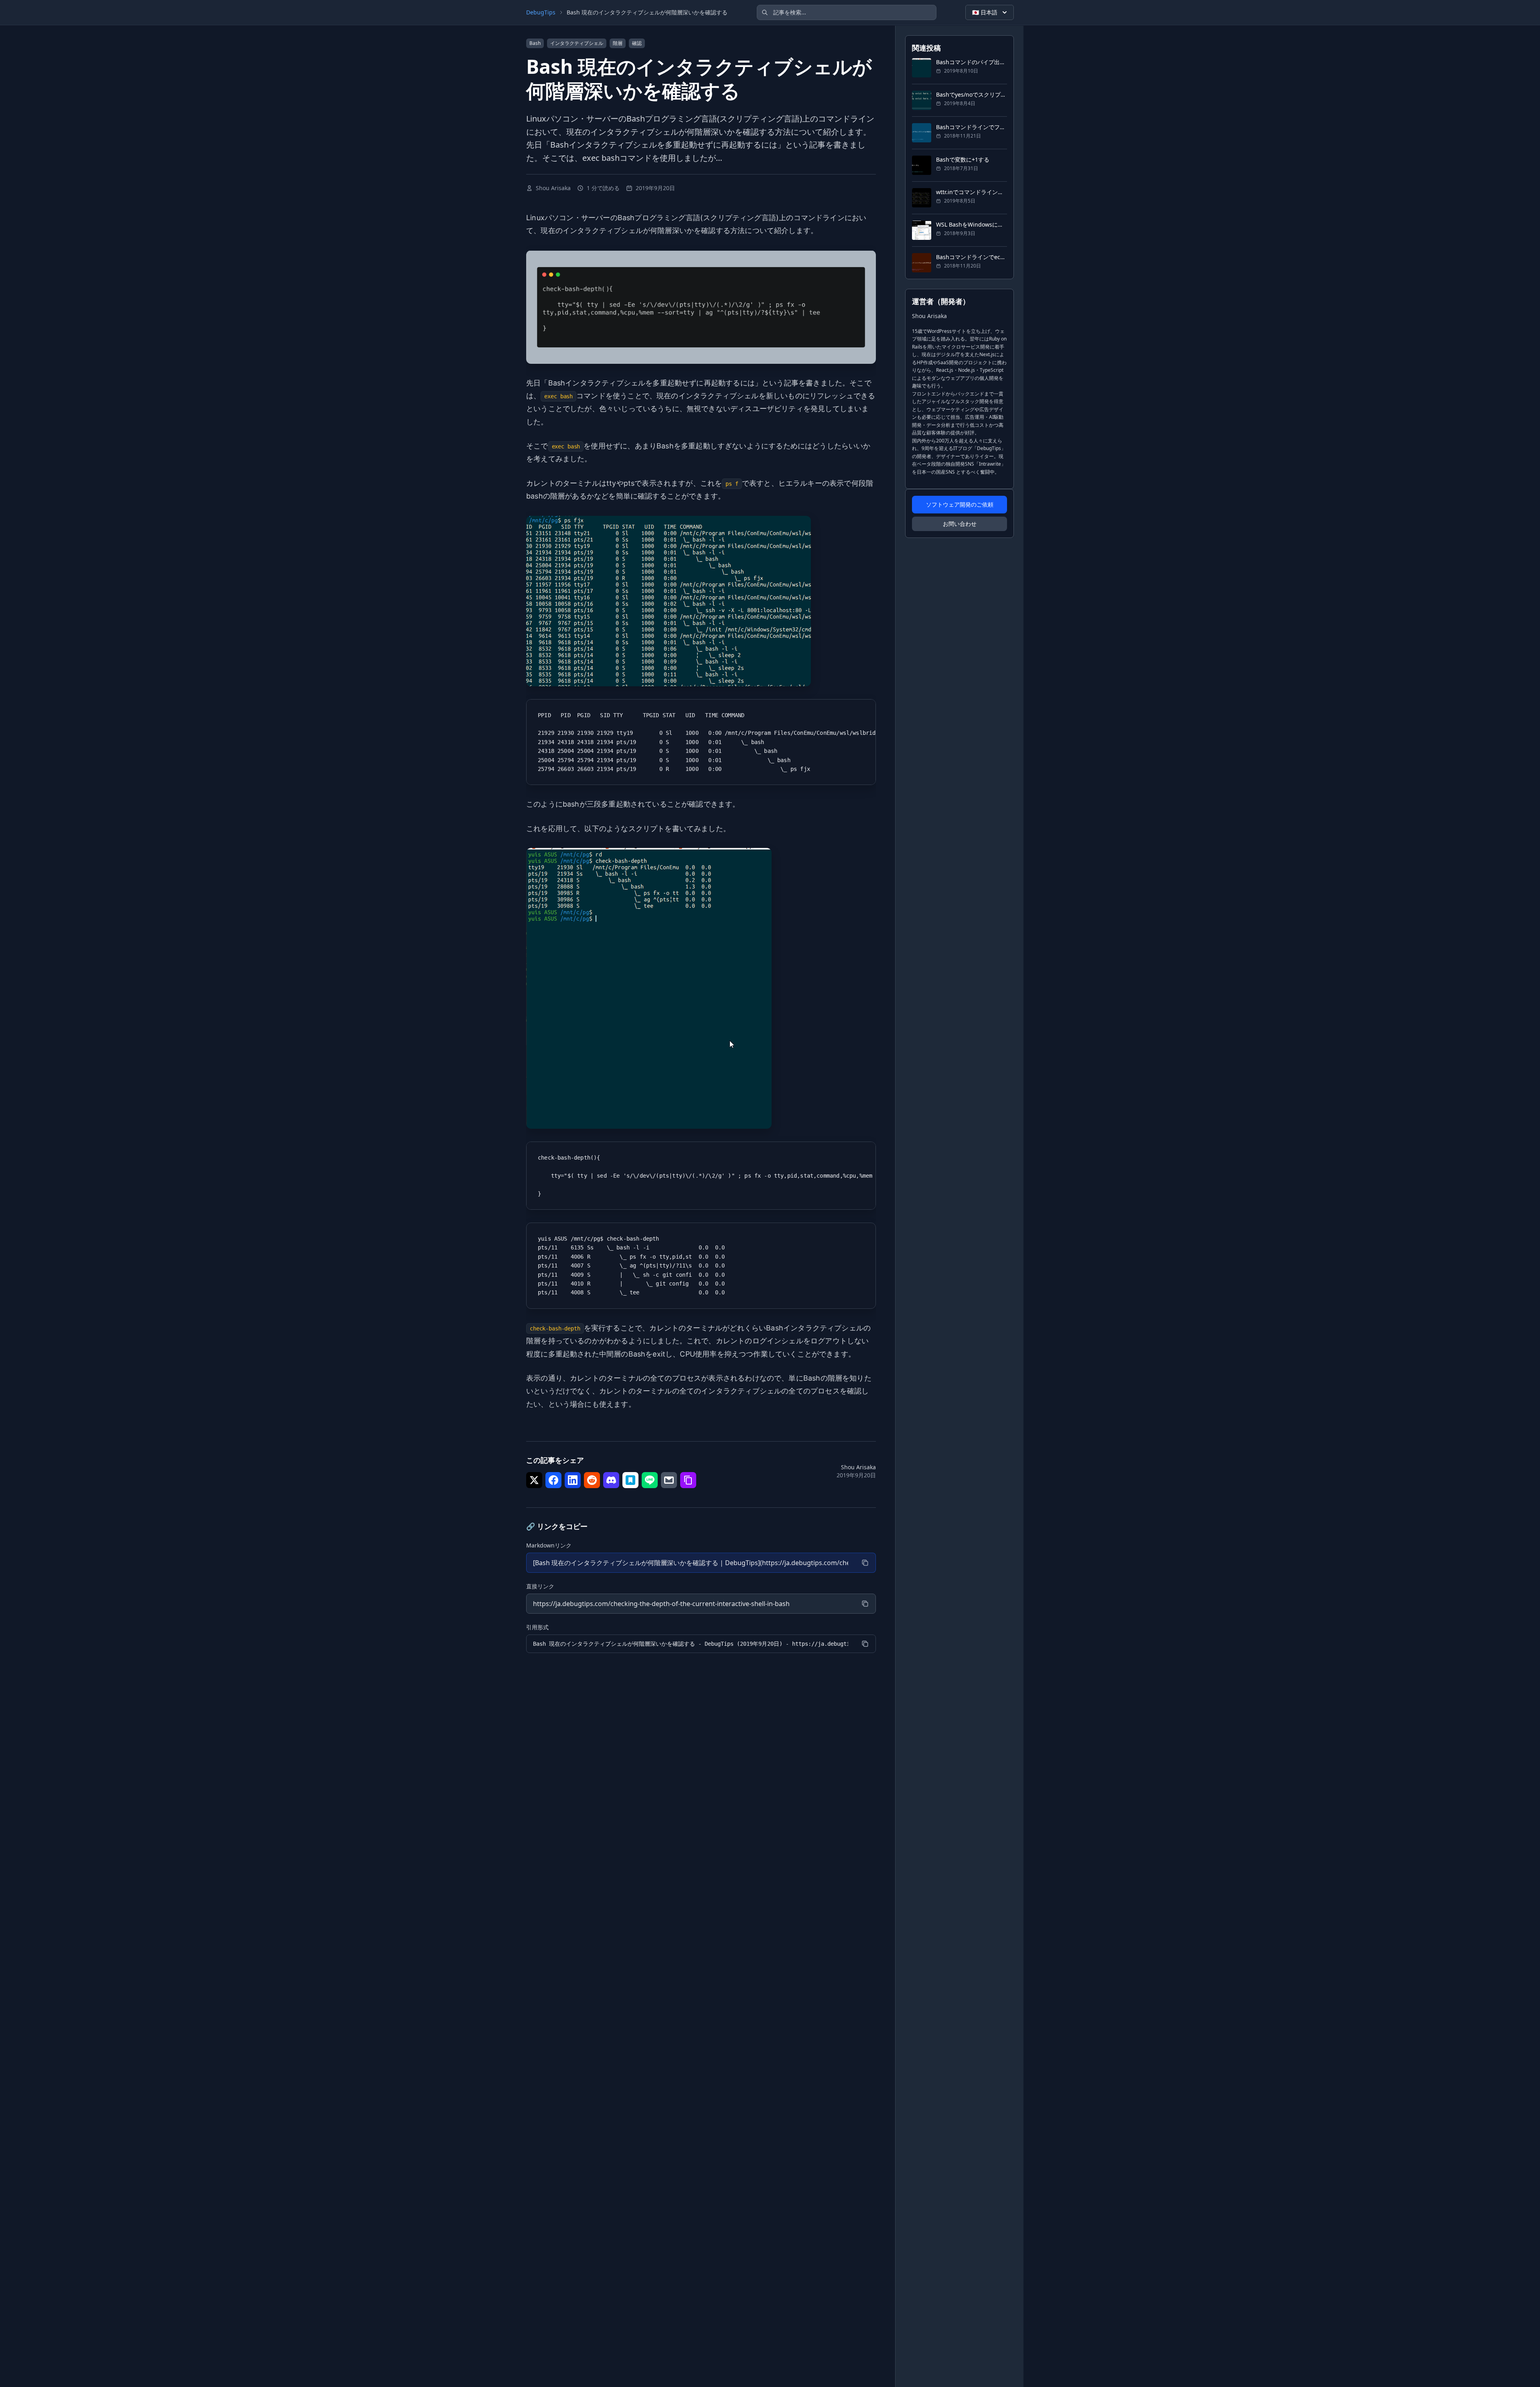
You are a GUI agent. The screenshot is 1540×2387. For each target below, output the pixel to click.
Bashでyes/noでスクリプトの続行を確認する (972, 94)
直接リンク (540, 1586)
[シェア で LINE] (650, 1480)
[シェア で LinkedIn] (573, 1480)
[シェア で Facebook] (553, 1480)
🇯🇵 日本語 (985, 12)
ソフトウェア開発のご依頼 (960, 504)
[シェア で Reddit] (592, 1480)
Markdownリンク (549, 1545)
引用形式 (537, 1627)
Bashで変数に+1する (963, 159)
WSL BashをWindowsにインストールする (972, 224)
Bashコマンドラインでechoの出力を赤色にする (972, 257)
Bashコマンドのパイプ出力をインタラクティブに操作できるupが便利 (972, 62)
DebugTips (541, 12)
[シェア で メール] (669, 1480)
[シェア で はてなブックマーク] (630, 1480)
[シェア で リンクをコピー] (688, 1480)
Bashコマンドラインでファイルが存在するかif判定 (972, 127)
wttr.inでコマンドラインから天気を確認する (972, 192)
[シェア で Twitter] (534, 1480)
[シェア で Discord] (611, 1480)
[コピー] (865, 1563)
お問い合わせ (960, 524)
